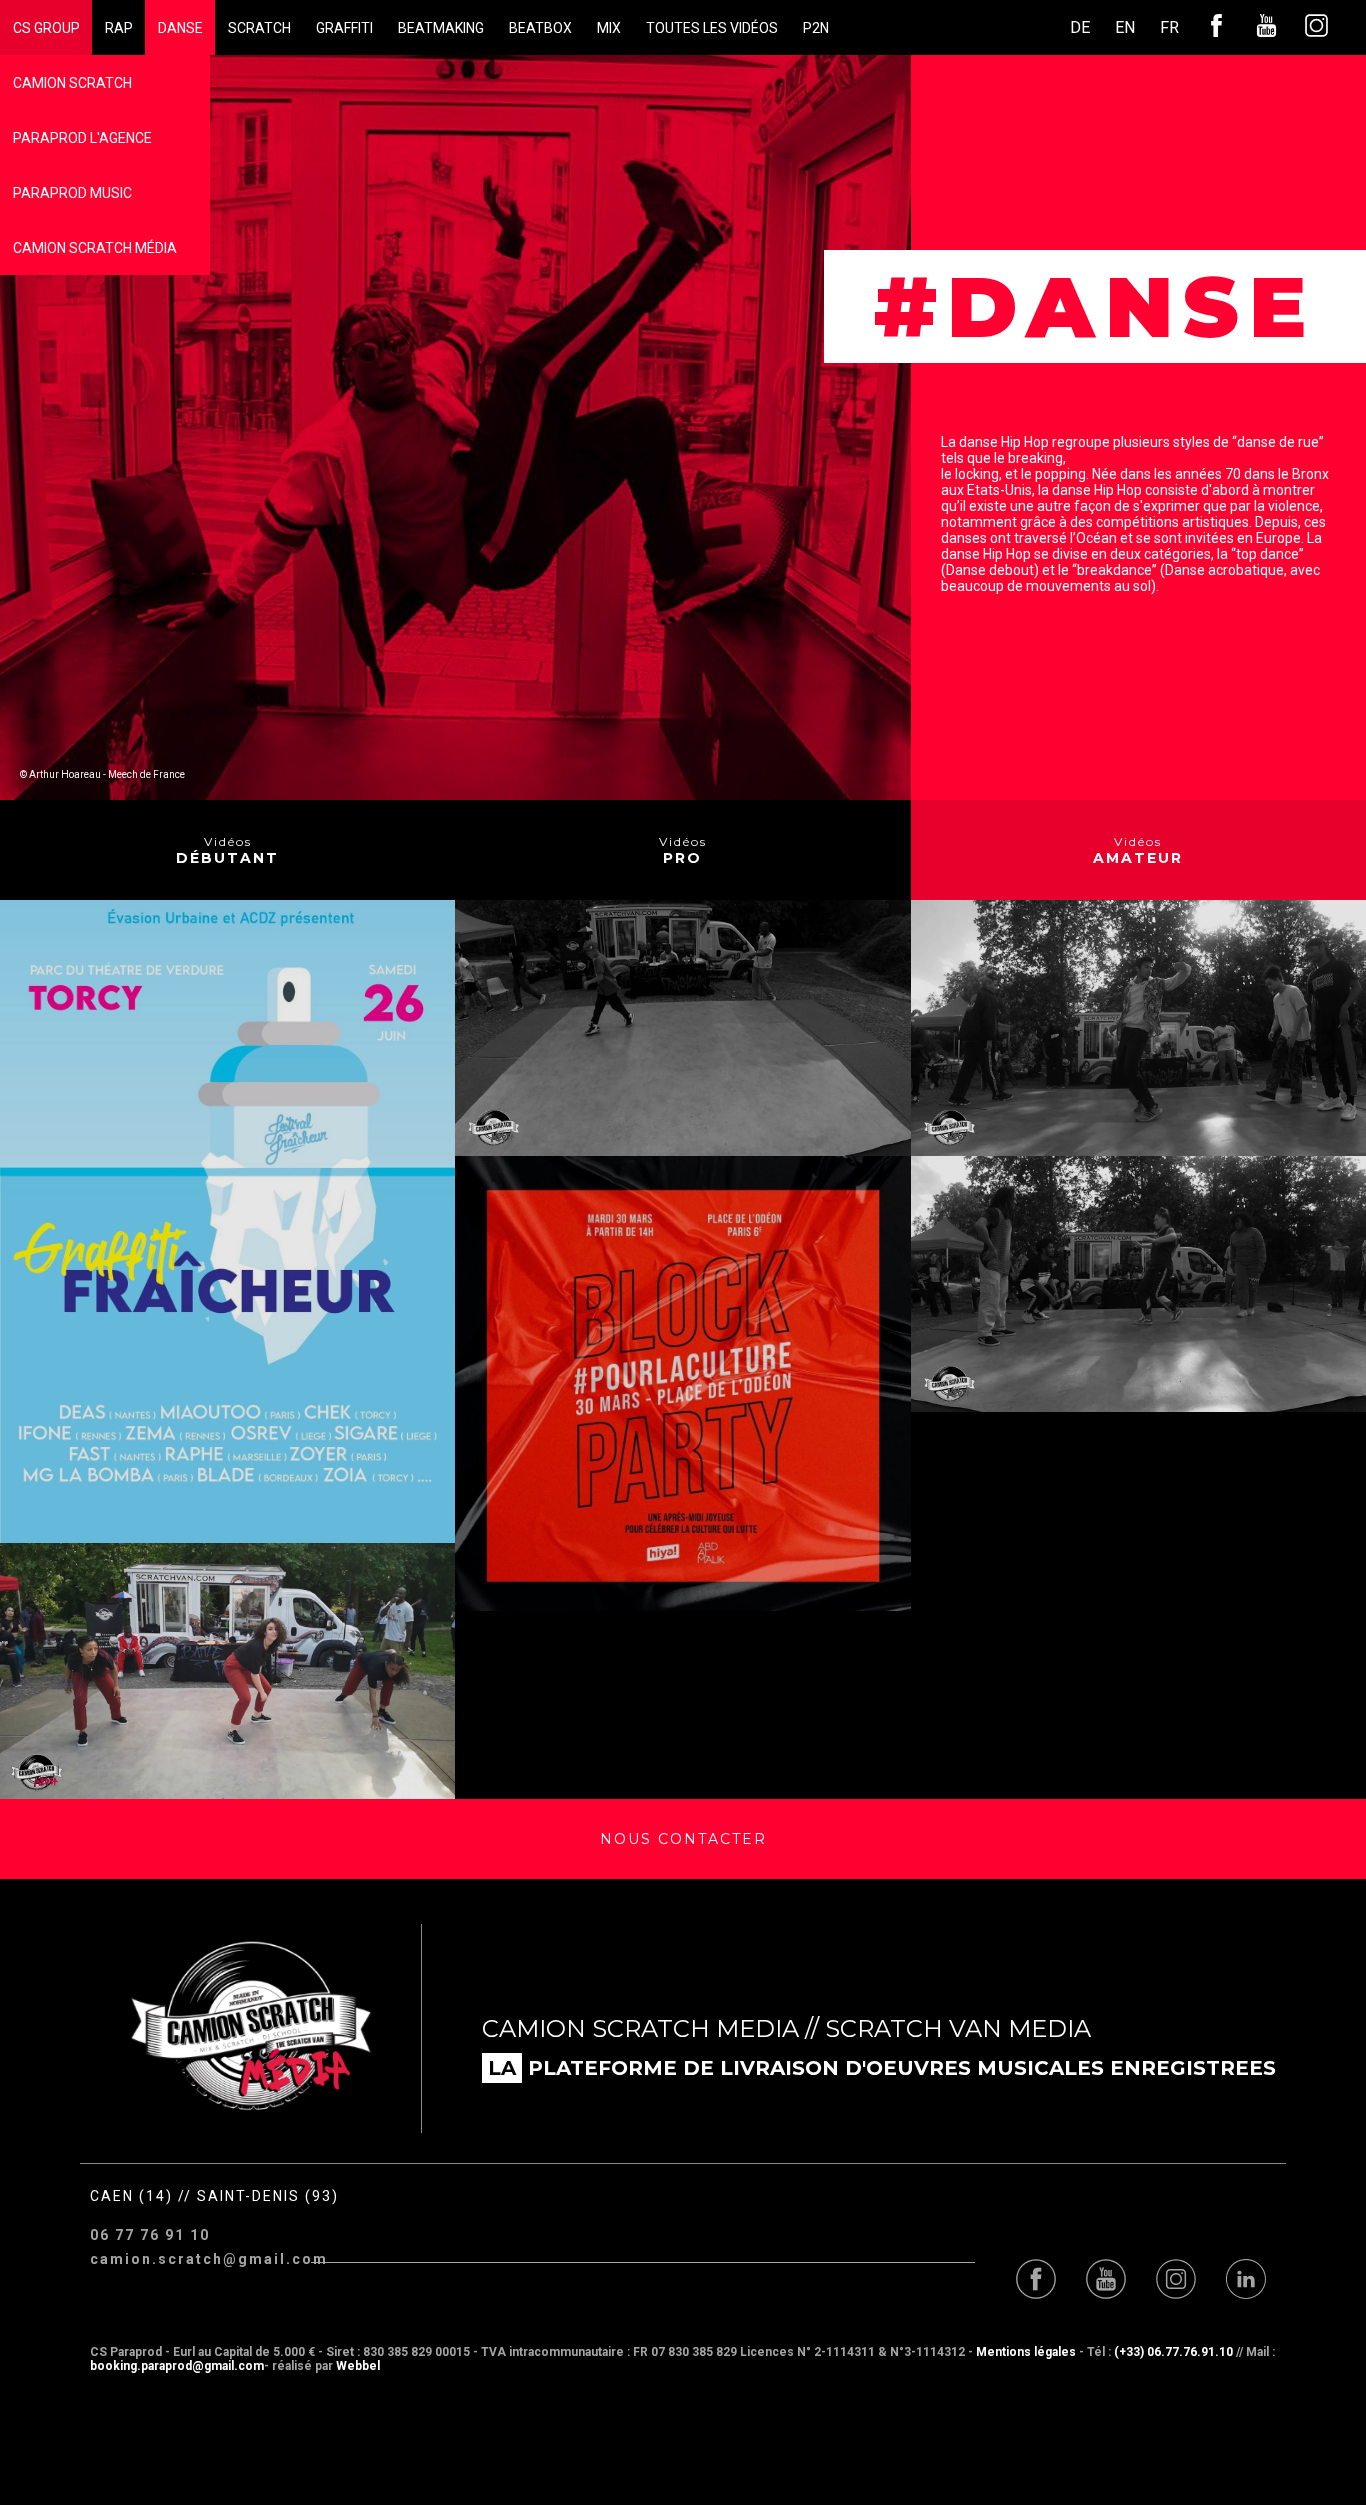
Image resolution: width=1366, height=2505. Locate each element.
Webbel (358, 2366)
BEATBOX (540, 28)
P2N (816, 28)
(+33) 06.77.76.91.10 (1173, 2352)
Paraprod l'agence (82, 138)
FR (1169, 27)
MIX (609, 28)
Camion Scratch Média (95, 248)
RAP (119, 28)
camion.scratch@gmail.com (200, 2259)
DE (1080, 27)
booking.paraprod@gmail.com (177, 2366)
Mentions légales (1026, 2352)
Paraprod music (72, 193)
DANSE (180, 28)
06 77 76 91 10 (150, 2235)
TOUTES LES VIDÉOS (712, 28)
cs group (46, 28)
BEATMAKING (441, 28)
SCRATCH (259, 28)
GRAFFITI (344, 28)
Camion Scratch (72, 83)
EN (1125, 27)
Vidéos (227, 850)
